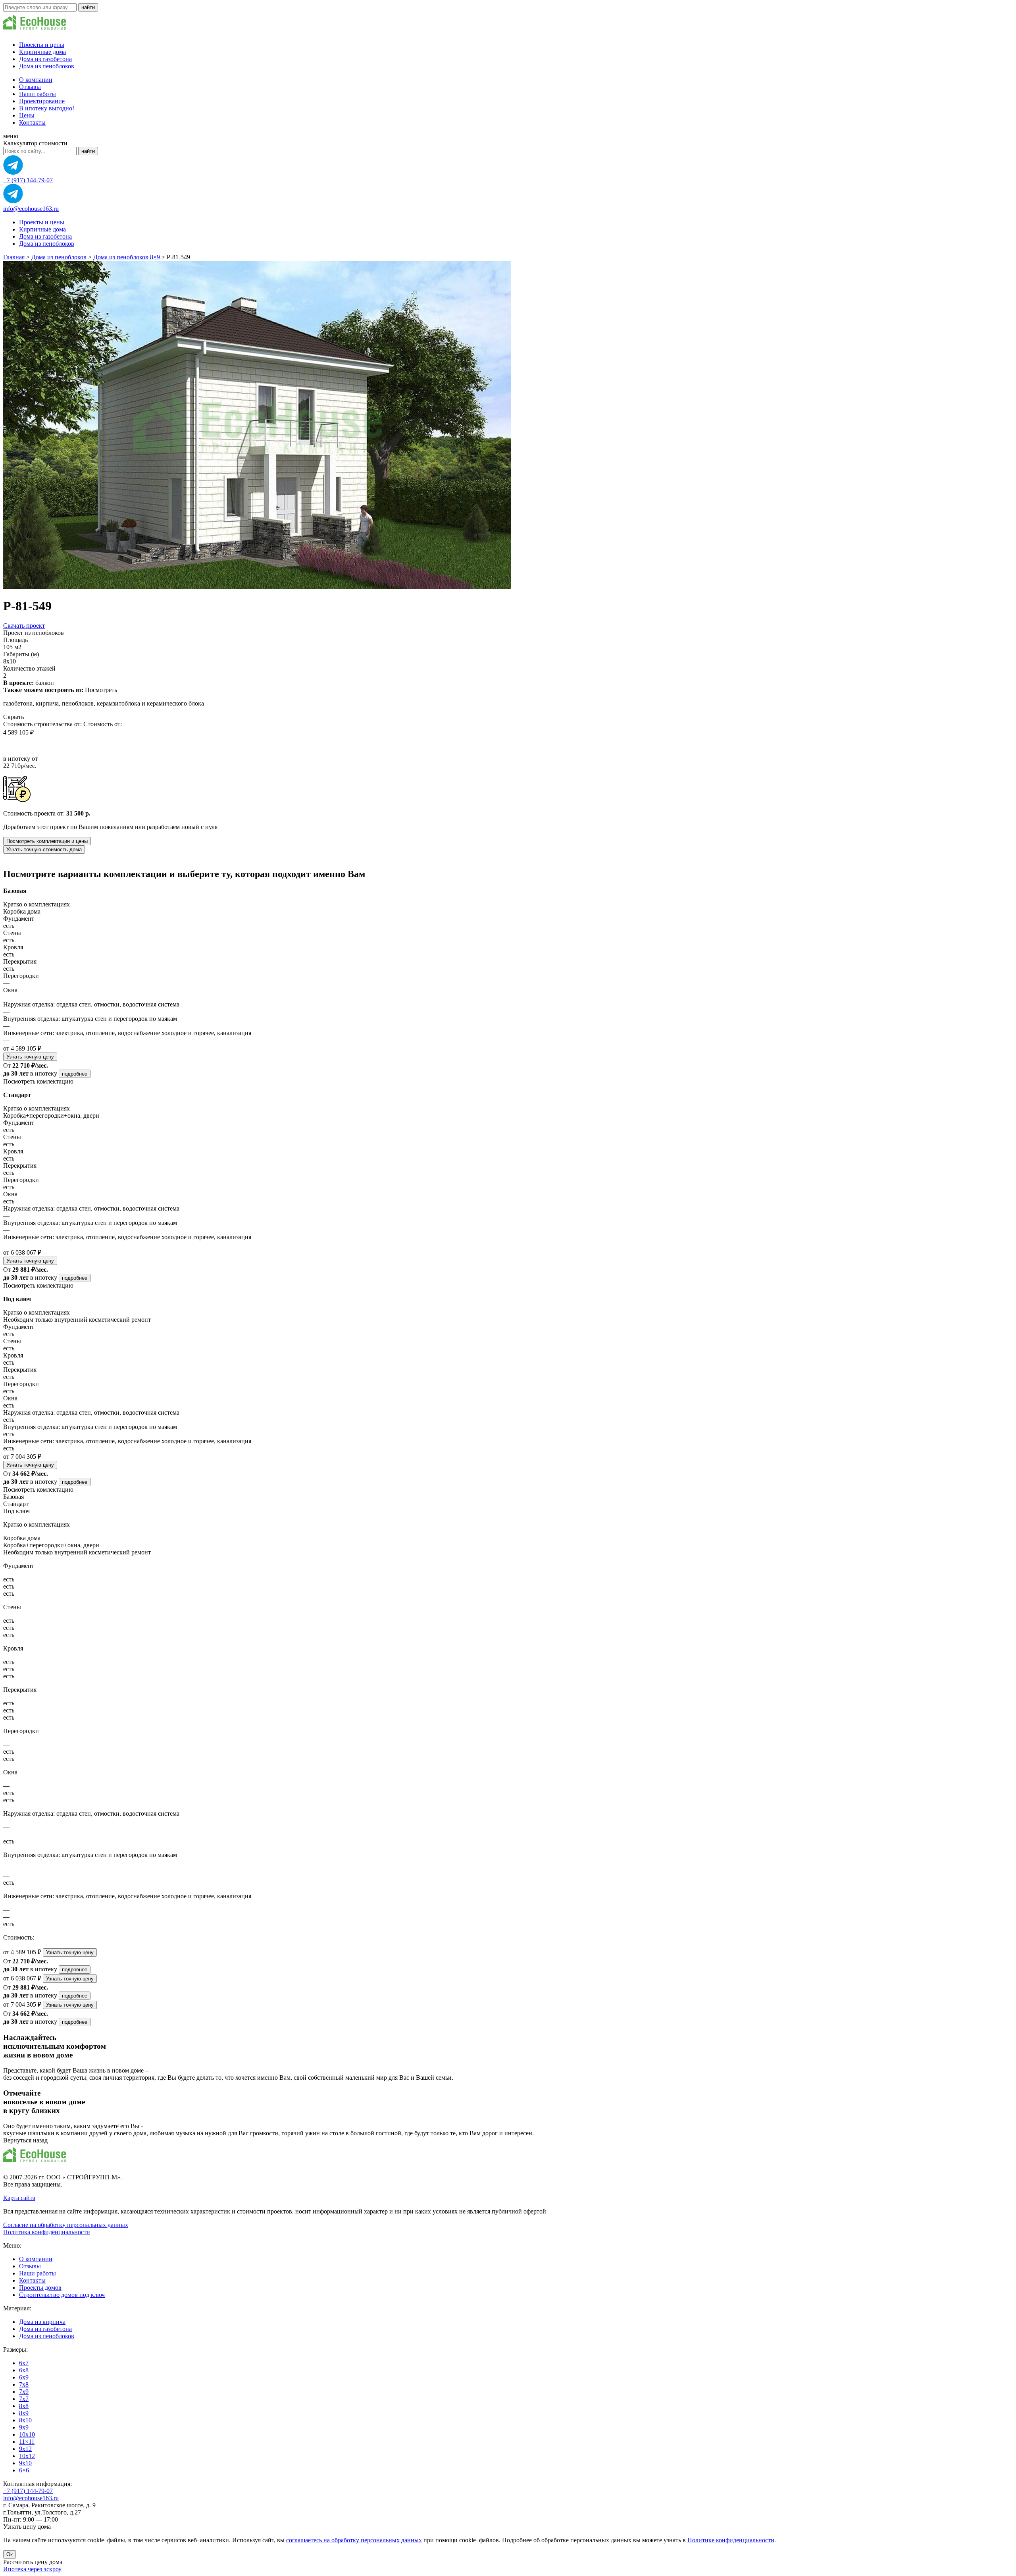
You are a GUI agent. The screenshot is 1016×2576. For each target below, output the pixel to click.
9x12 (25, 2449)
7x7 (24, 2399)
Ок (10, 2554)
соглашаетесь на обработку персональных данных (354, 2540)
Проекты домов (40, 2288)
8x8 (24, 2406)
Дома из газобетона (45, 59)
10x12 (27, 2456)
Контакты (32, 122)
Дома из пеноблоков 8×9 (127, 257)
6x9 (24, 2377)
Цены (27, 115)
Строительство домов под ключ (62, 2295)
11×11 (27, 2442)
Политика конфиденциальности (47, 2232)
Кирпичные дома (42, 52)
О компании (36, 80)
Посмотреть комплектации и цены (47, 841)
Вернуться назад (25, 2140)
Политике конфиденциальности (731, 2540)
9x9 (24, 2427)
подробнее (75, 1074)
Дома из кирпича (42, 2322)
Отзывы (30, 87)
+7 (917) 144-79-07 (28, 180)
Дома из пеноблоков (47, 66)
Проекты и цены (42, 45)
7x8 (24, 2384)
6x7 (24, 2363)
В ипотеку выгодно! (47, 108)
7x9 (24, 2392)
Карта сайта (19, 2198)
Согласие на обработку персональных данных (66, 2225)
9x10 (25, 2463)
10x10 (27, 2434)
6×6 (24, 2470)
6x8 (24, 2370)
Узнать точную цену (30, 1057)
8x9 (24, 2413)
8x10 (25, 2420)
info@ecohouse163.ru (31, 209)
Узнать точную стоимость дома (44, 849)
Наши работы (38, 94)
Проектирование (42, 101)
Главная (14, 257)
